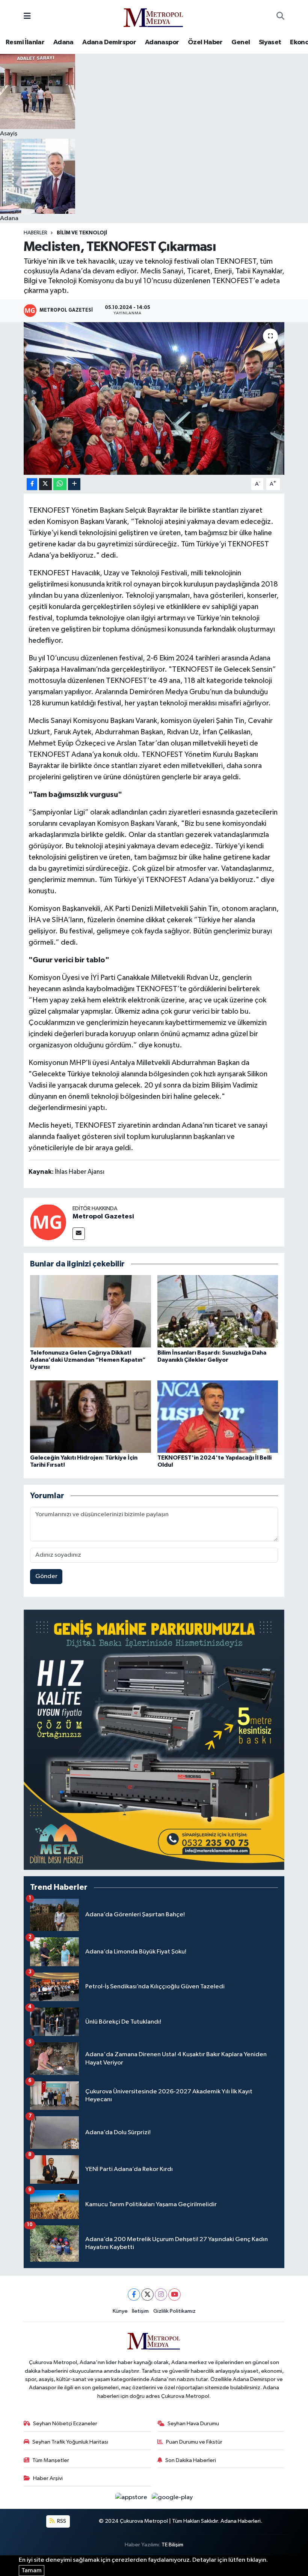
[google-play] (172, 2497)
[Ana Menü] (27, 16)
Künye (120, 2311)
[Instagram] (161, 2295)
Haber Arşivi (48, 2478)
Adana (63, 42)
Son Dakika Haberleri (191, 2460)
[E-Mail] (79, 1234)
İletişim (140, 2311)
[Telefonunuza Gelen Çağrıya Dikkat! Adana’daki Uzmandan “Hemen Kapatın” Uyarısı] (91, 1311)
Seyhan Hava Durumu (193, 2424)
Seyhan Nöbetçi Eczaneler (65, 2424)
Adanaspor (162, 42)
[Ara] (280, 17)
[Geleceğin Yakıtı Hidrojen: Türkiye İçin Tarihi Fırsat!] (91, 1416)
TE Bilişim (172, 2545)
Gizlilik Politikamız (174, 2311)
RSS (61, 2521)
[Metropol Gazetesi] (48, 1222)
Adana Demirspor (109, 42)
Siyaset (270, 42)
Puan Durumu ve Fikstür (194, 2442)
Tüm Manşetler (51, 2460)
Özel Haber (205, 42)
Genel (241, 42)
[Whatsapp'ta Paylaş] (60, 484)
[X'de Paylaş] (45, 484)
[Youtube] (174, 2295)
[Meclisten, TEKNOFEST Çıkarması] (154, 398)
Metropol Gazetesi (103, 1217)
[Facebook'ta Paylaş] (32, 484)
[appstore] (132, 2497)
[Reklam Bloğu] (154, 1740)
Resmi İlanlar (25, 42)
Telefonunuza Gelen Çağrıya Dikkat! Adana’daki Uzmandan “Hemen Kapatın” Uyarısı (88, 1360)
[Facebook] (134, 2295)
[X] (147, 2295)
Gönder (46, 1576)
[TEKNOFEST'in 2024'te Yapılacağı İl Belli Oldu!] (218, 1416)
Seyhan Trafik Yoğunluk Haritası (70, 2442)
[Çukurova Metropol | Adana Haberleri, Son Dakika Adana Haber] (154, 16)
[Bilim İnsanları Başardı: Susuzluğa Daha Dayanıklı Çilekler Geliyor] (218, 1311)
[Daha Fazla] (74, 484)
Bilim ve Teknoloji (82, 233)
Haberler (35, 233)
